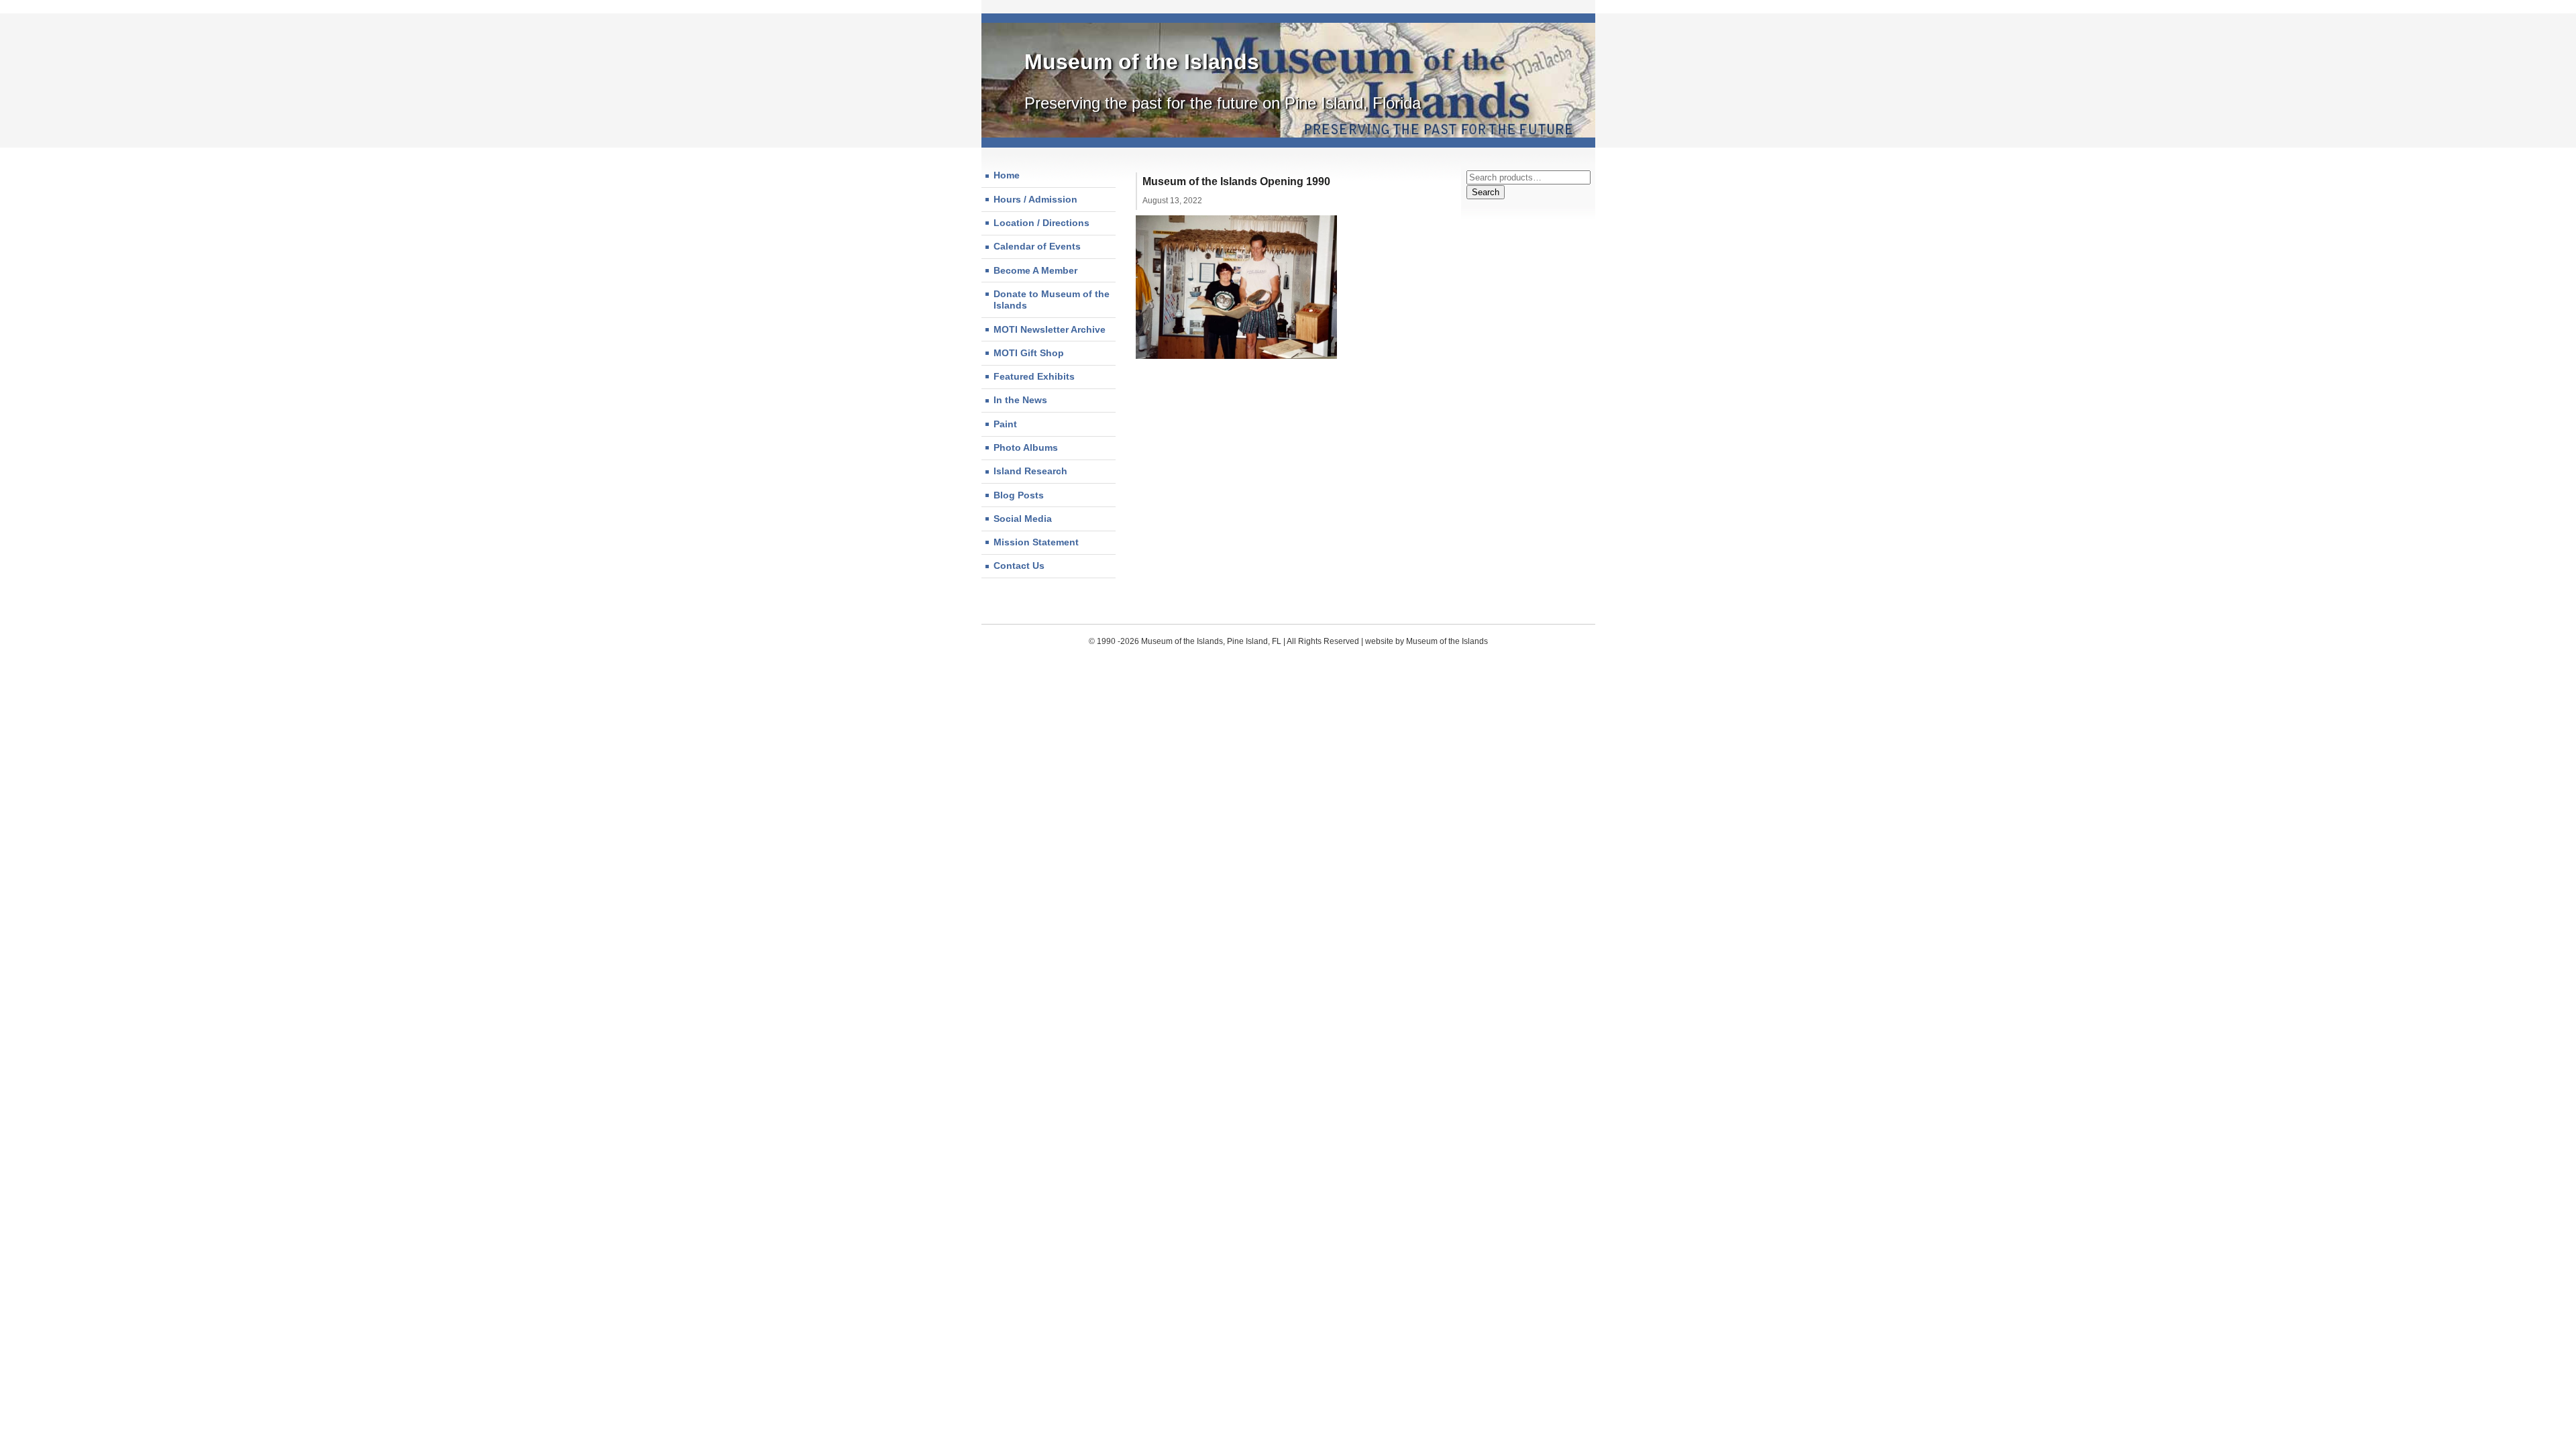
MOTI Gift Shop (1029, 353)
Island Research (1030, 471)
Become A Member (1035, 270)
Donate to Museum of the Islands (1052, 300)
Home (1007, 175)
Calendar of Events (1037, 246)
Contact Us (1019, 566)
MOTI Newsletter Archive (1050, 329)
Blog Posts (1019, 495)
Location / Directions (1041, 223)
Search (1486, 192)
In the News (1020, 400)
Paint (1005, 424)
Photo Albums (1026, 447)
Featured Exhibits (1034, 376)
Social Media (1023, 519)
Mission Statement (1036, 542)
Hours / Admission (1035, 199)
